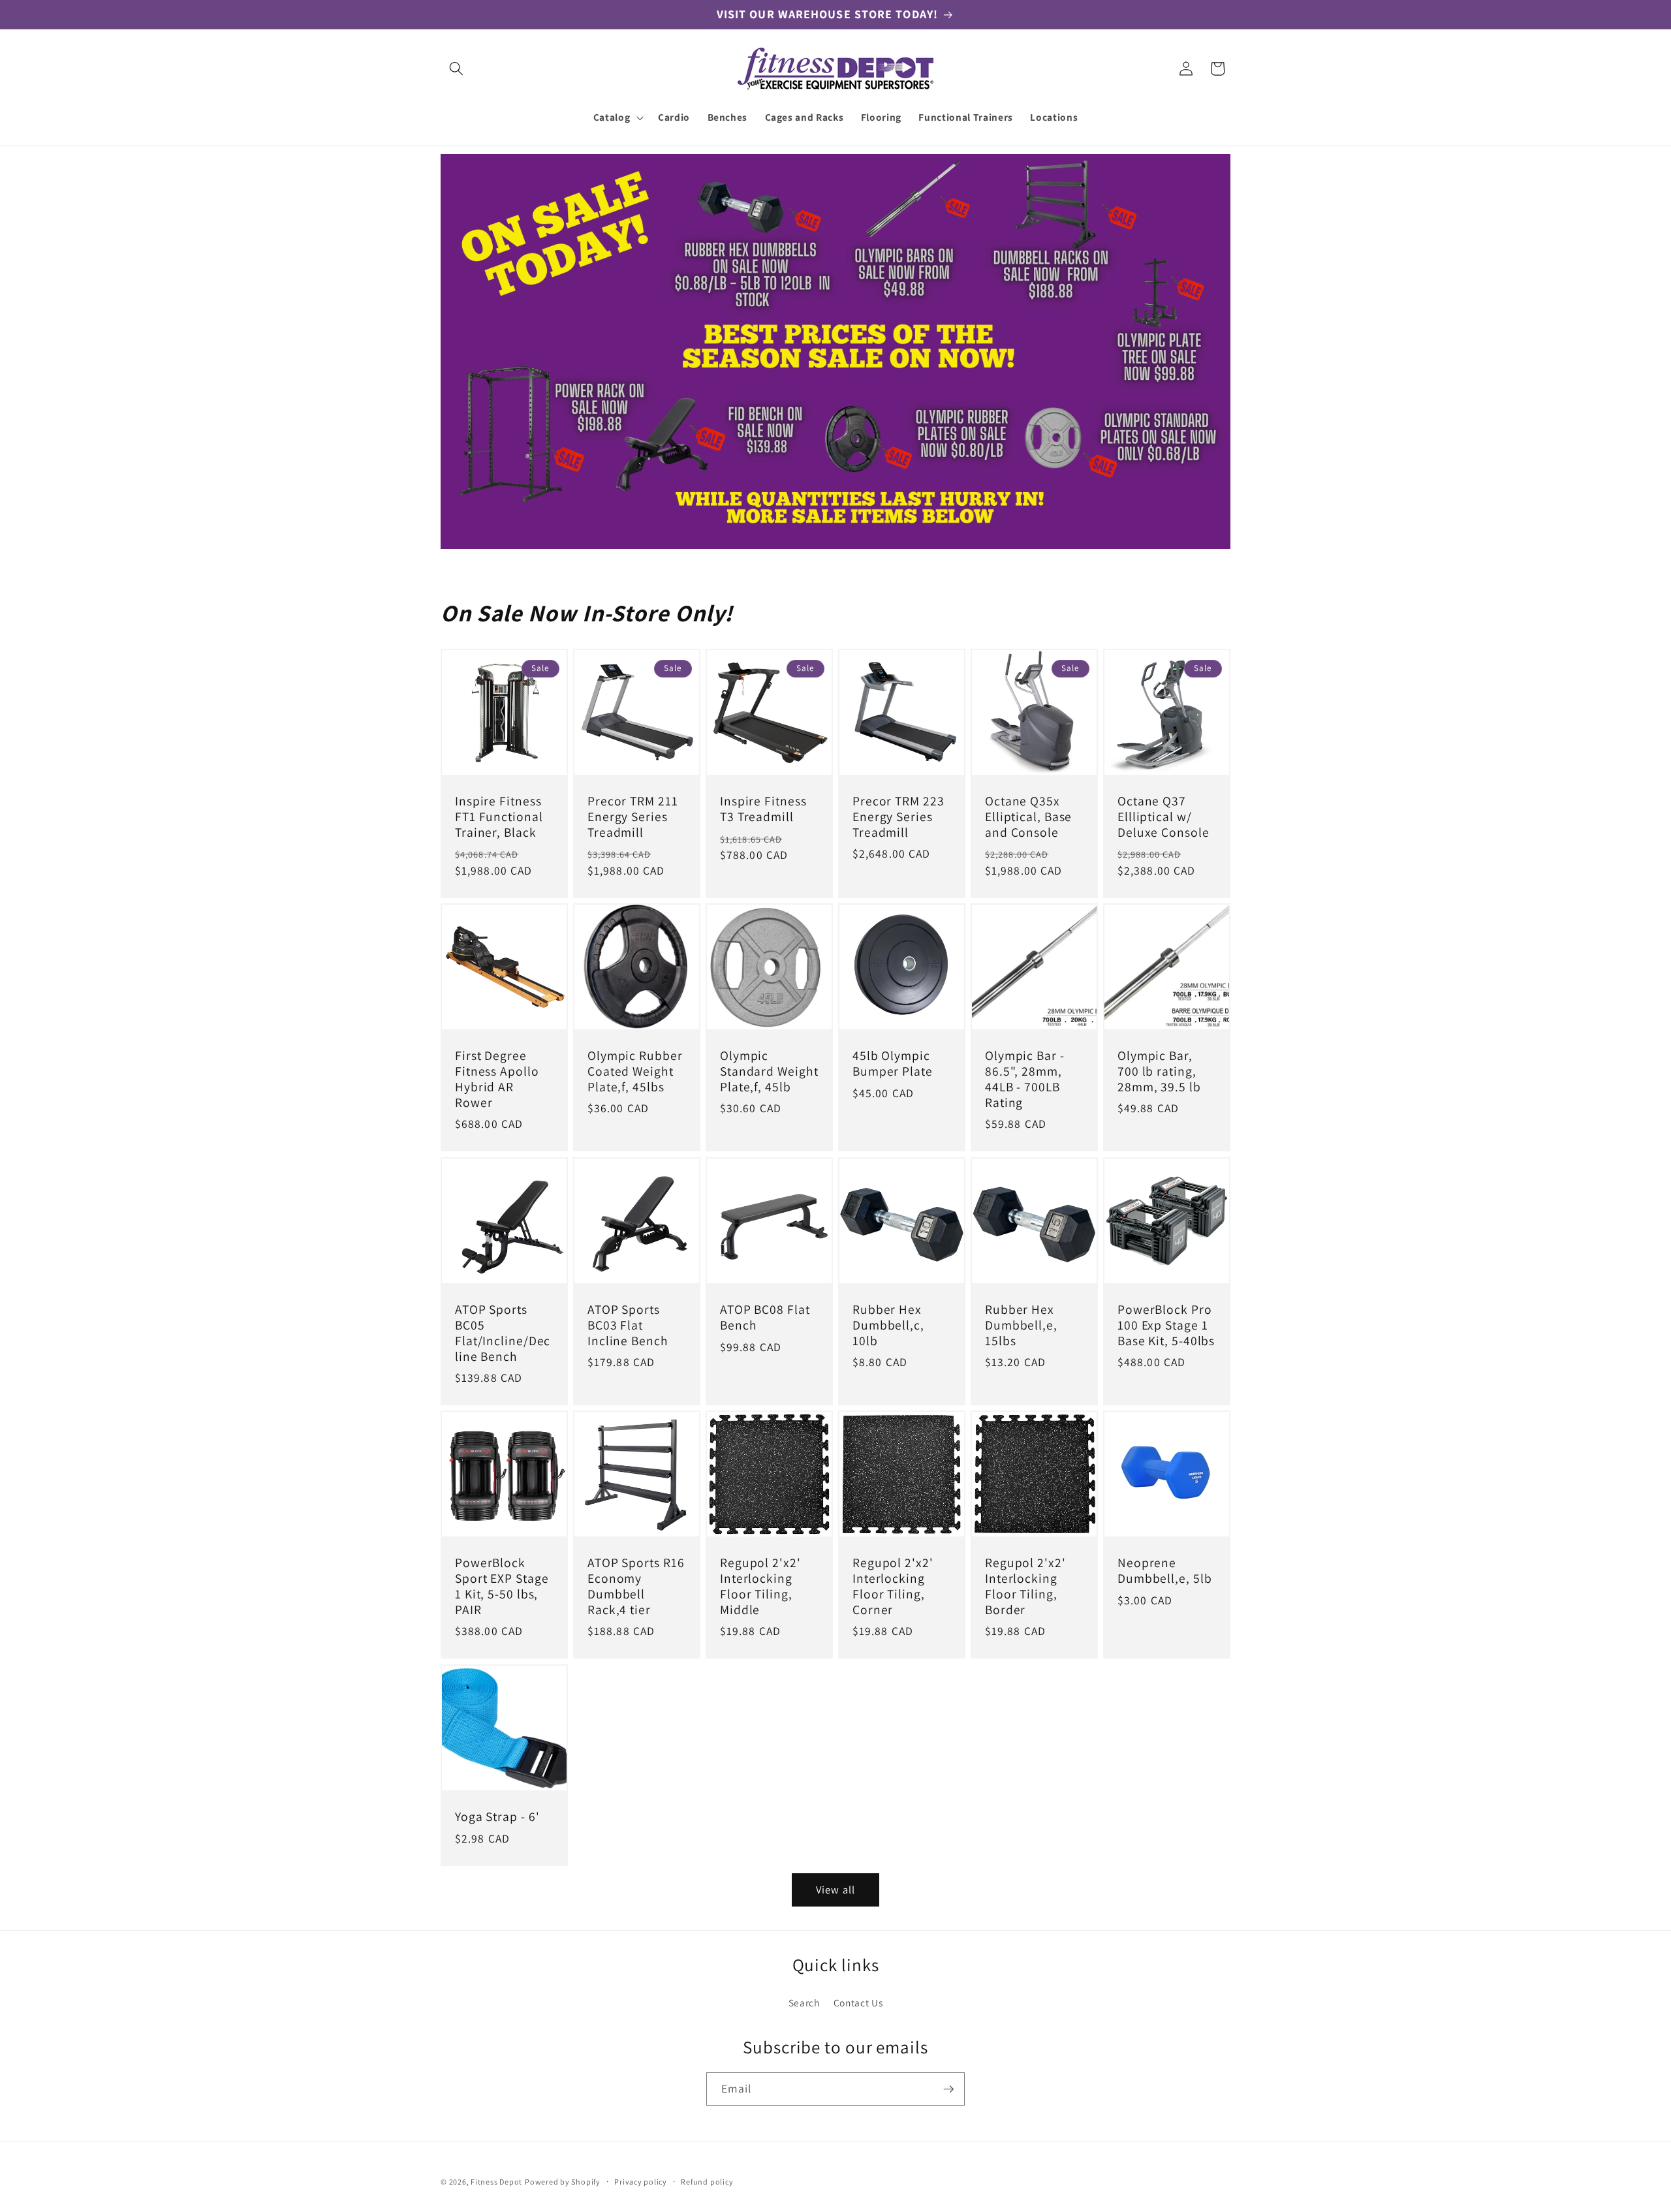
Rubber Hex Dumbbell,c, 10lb (888, 1325)
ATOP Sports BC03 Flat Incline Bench (628, 1325)
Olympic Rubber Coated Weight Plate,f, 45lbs (635, 1072)
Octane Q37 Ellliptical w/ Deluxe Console (1163, 817)
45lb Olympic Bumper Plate (893, 1065)
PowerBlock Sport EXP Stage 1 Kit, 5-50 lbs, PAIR (502, 1587)
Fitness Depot (496, 2182)
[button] (456, 69)
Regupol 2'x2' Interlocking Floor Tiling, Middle (760, 1587)
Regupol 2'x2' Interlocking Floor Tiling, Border (1025, 1587)
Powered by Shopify (563, 2182)
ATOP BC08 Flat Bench (765, 1318)
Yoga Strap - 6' (497, 1817)
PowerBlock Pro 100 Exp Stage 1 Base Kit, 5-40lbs (1166, 1325)
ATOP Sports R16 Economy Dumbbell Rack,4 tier (636, 1587)
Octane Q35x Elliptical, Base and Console (1028, 817)
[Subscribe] (948, 2089)
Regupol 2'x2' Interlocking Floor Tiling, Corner (893, 1587)
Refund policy (707, 2182)
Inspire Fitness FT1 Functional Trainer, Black (499, 817)
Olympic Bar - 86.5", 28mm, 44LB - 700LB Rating (1025, 1080)
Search (804, 2002)
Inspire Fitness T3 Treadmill (763, 809)
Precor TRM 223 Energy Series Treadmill (898, 817)
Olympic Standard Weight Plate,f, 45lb (769, 1072)
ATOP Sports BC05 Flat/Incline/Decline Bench (503, 1333)
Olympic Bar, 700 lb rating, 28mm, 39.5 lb (1159, 1072)
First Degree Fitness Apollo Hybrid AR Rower (497, 1080)
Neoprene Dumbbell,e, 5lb (1165, 1572)
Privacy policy (641, 2182)
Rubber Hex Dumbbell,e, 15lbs (1021, 1325)
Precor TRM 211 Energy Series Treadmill (633, 817)
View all (835, 1890)
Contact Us (858, 2002)
